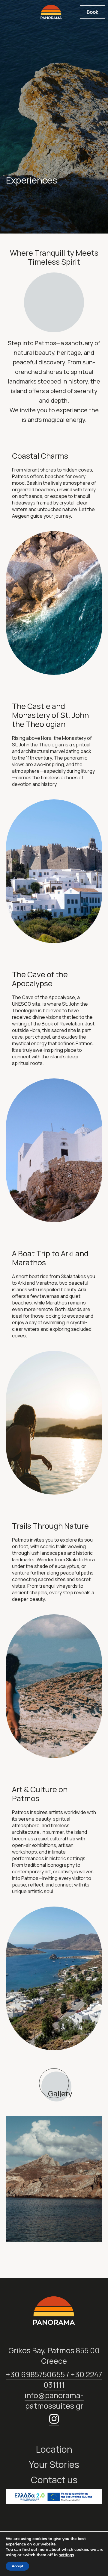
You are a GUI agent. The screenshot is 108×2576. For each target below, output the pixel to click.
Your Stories (54, 2464)
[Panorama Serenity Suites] (51, 12)
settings (66, 2555)
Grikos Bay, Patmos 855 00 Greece (54, 2356)
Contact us (54, 2480)
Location (54, 2449)
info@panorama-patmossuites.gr (54, 2401)
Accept (17, 2566)
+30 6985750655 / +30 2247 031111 (54, 2380)
